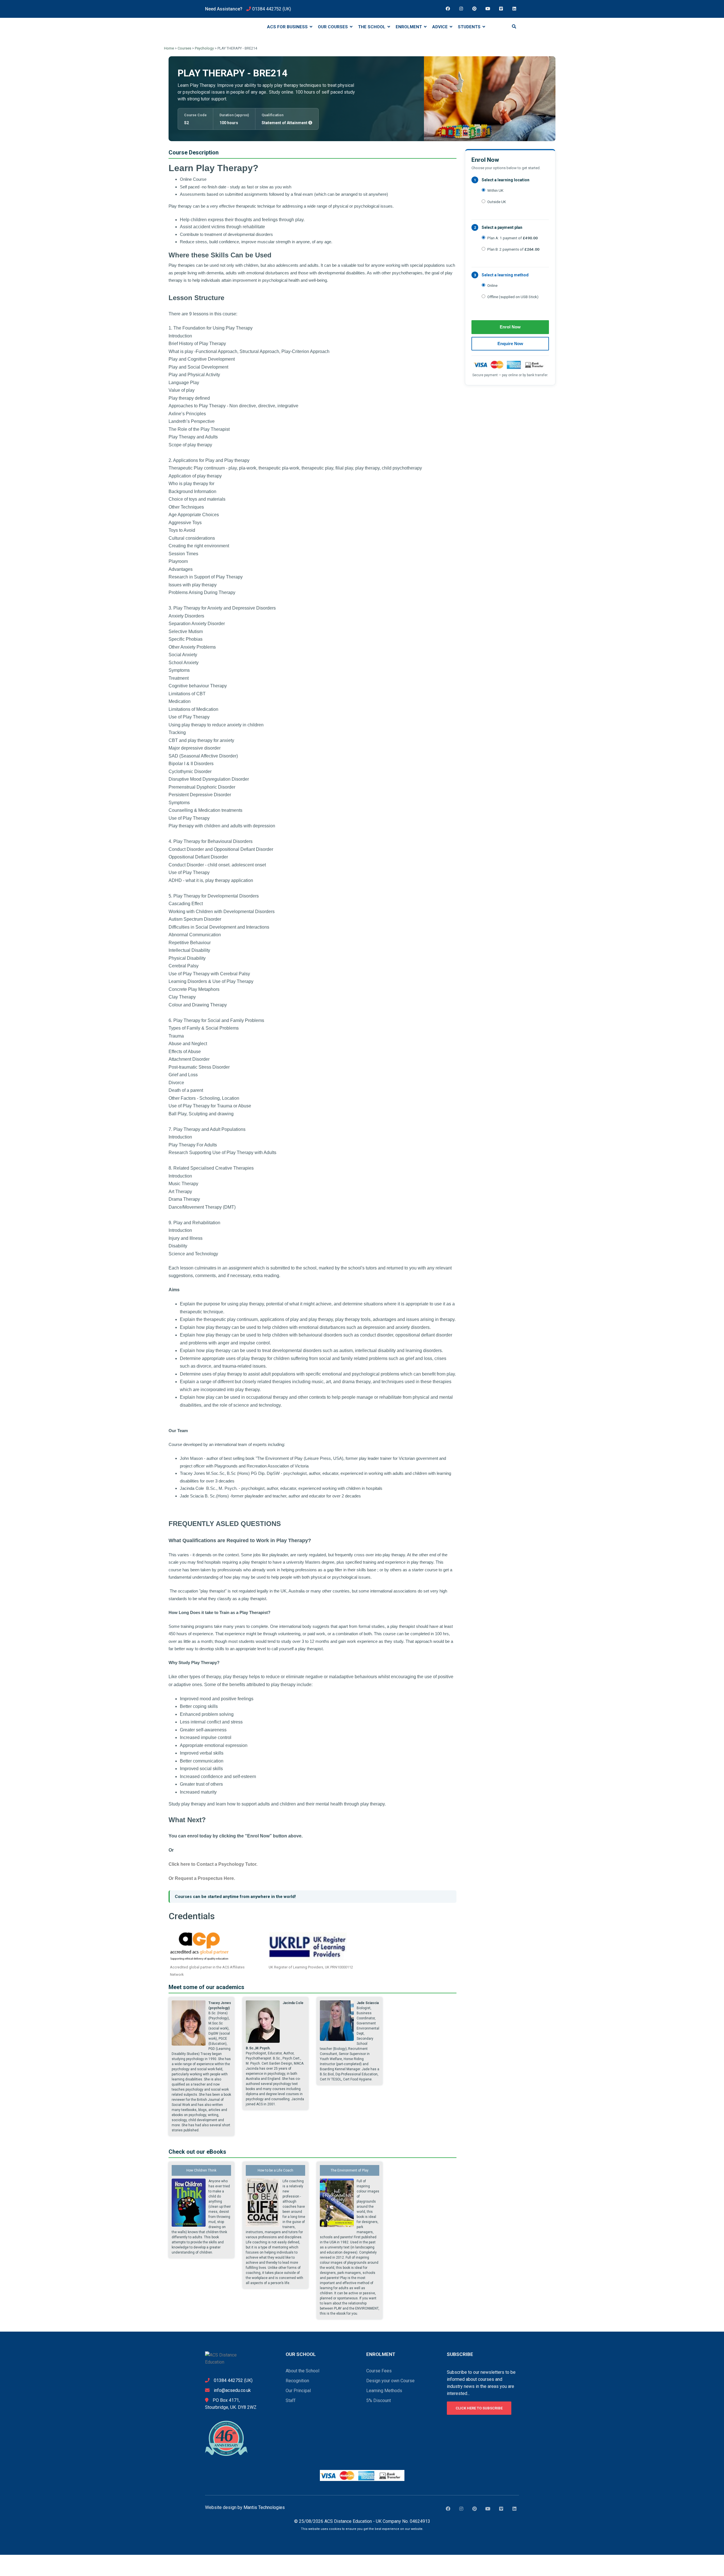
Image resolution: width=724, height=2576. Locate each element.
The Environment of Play (350, 2170)
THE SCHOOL (372, 27)
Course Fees (379, 2371)
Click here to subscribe (479, 2408)
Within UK (495, 190)
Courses (184, 48)
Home (169, 48)
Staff (291, 2400)
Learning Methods (384, 2391)
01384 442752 (267, 9)
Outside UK (497, 202)
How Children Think (201, 2170)
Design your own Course (390, 2381)
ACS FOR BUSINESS (288, 27)
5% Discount (379, 2400)
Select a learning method (505, 275)
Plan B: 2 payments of (513, 249)
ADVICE (440, 27)
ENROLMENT (409, 27)
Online (492, 285)
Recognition (297, 2381)
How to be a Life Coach (275, 2170)
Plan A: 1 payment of (512, 238)
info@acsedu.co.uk (232, 2390)
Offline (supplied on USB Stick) (513, 297)
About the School (302, 2371)
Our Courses (333, 27)
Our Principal (298, 2391)
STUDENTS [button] (470, 27)
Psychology (204, 48)
